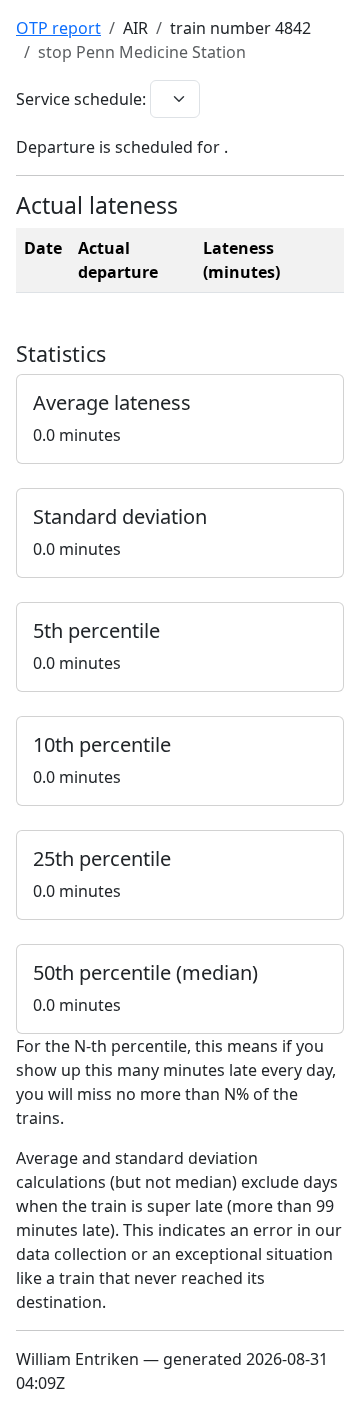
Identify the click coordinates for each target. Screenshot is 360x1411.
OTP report (58, 28)
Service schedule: (81, 99)
